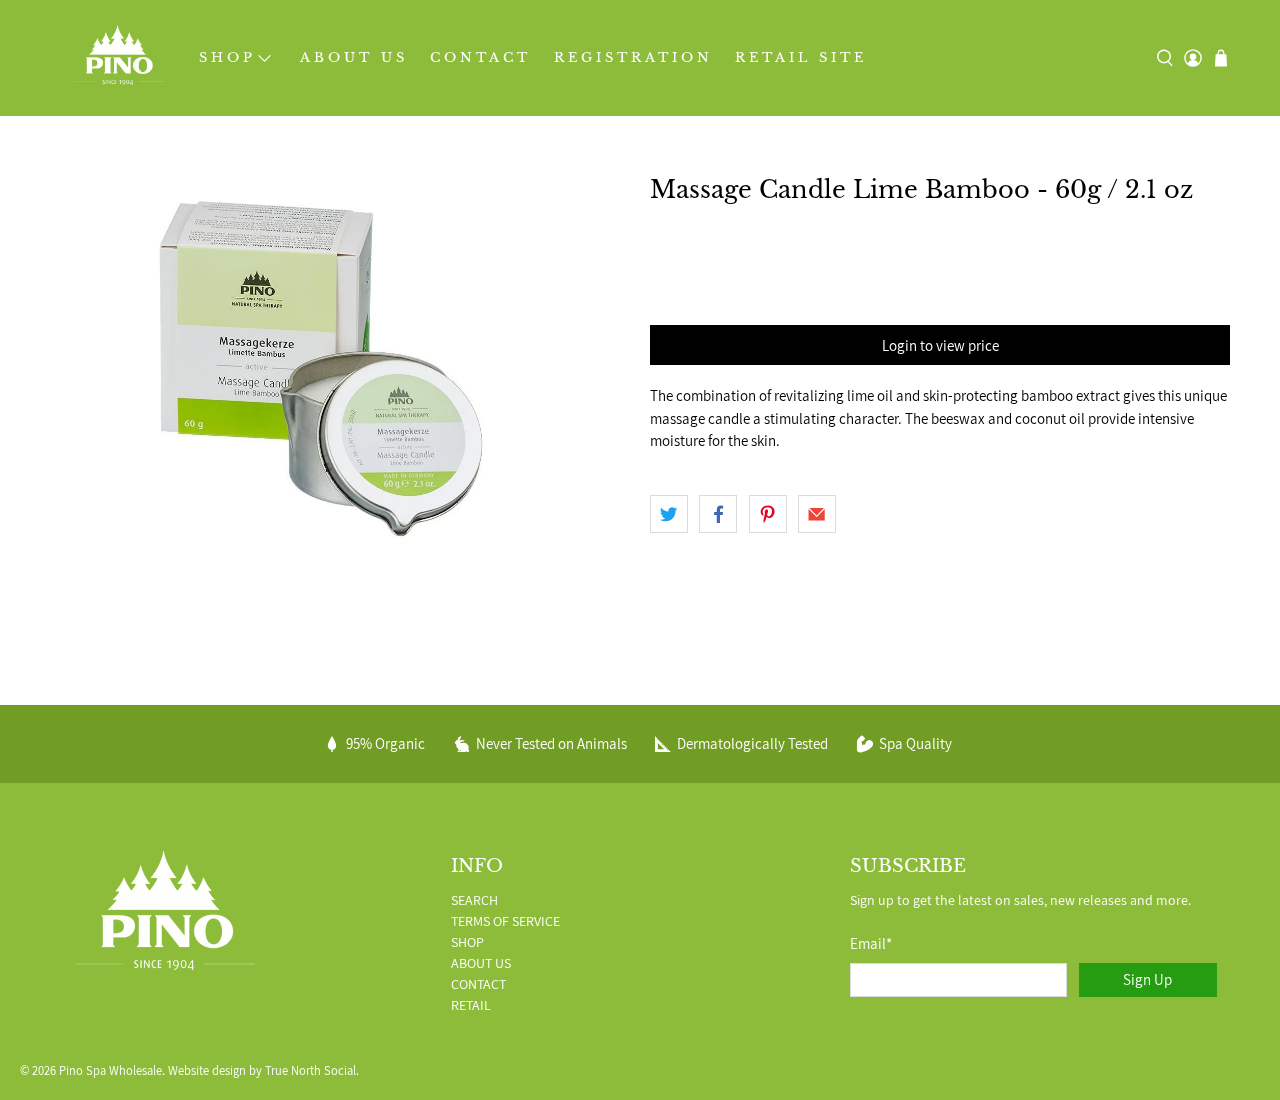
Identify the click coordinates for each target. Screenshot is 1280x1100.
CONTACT (480, 57)
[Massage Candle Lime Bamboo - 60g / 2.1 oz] (340, 367)
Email (871, 943)
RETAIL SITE (801, 57)
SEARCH (474, 900)
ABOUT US (354, 57)
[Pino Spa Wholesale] (118, 58)
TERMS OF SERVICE (505, 921)
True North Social (310, 1070)
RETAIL (471, 1005)
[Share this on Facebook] (718, 514)
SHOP (227, 57)
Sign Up (1147, 979)
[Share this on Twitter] (669, 514)
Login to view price (940, 345)
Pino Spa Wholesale (110, 1070)
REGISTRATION (633, 57)
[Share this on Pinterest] (768, 514)
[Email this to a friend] (817, 514)
